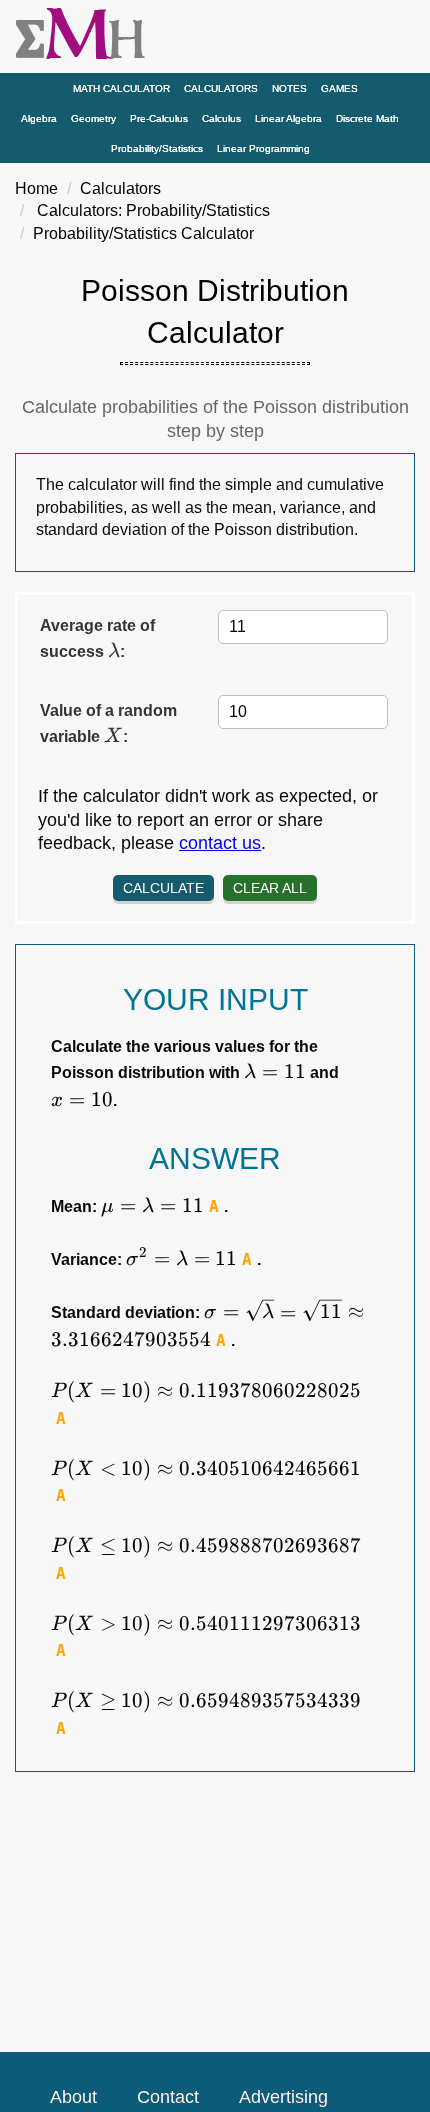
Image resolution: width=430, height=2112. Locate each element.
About (73, 2097)
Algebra (39, 118)
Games (339, 88)
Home (36, 188)
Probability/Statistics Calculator (143, 233)
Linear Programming (263, 148)
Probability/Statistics (157, 148)
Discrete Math (367, 118)
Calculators (221, 88)
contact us (220, 843)
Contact (168, 2097)
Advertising (283, 2097)
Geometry (93, 118)
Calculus (221, 118)
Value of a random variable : (108, 724)
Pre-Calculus (159, 118)
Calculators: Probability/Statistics (153, 210)
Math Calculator (121, 88)
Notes (289, 88)
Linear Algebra (288, 118)
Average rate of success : (97, 639)
